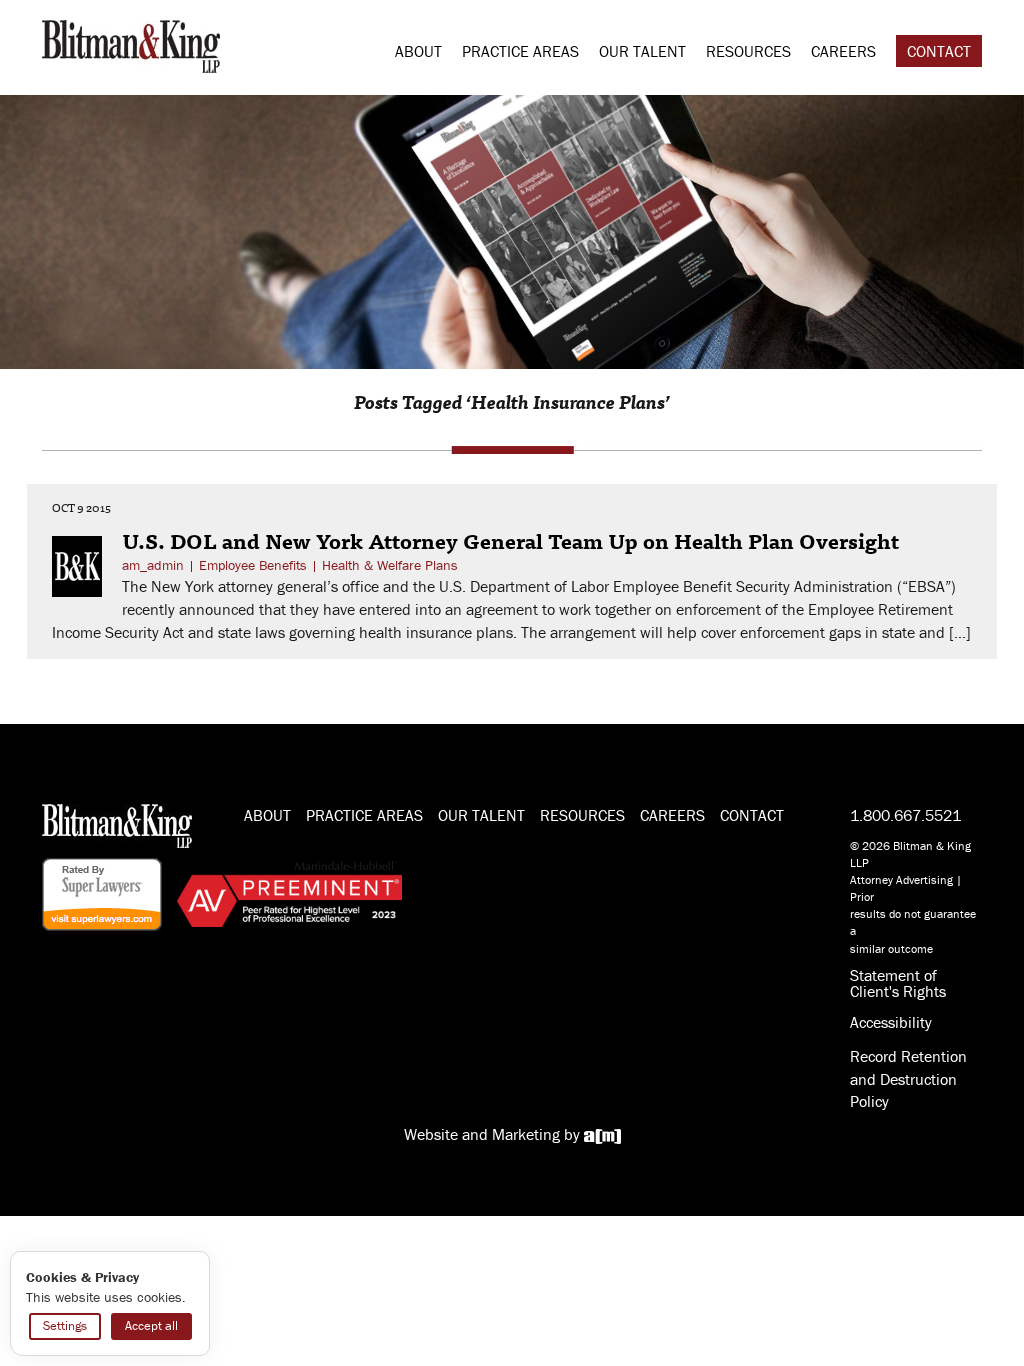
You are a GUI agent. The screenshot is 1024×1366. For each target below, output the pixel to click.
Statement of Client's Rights (898, 983)
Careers (843, 51)
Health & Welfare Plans (390, 565)
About (418, 51)
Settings (65, 1325)
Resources (748, 51)
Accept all (151, 1325)
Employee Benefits (253, 565)
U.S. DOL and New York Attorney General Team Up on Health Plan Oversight (510, 540)
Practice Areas (520, 51)
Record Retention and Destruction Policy (908, 1079)
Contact (939, 51)
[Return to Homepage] (131, 44)
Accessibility (891, 1022)
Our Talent (642, 51)
